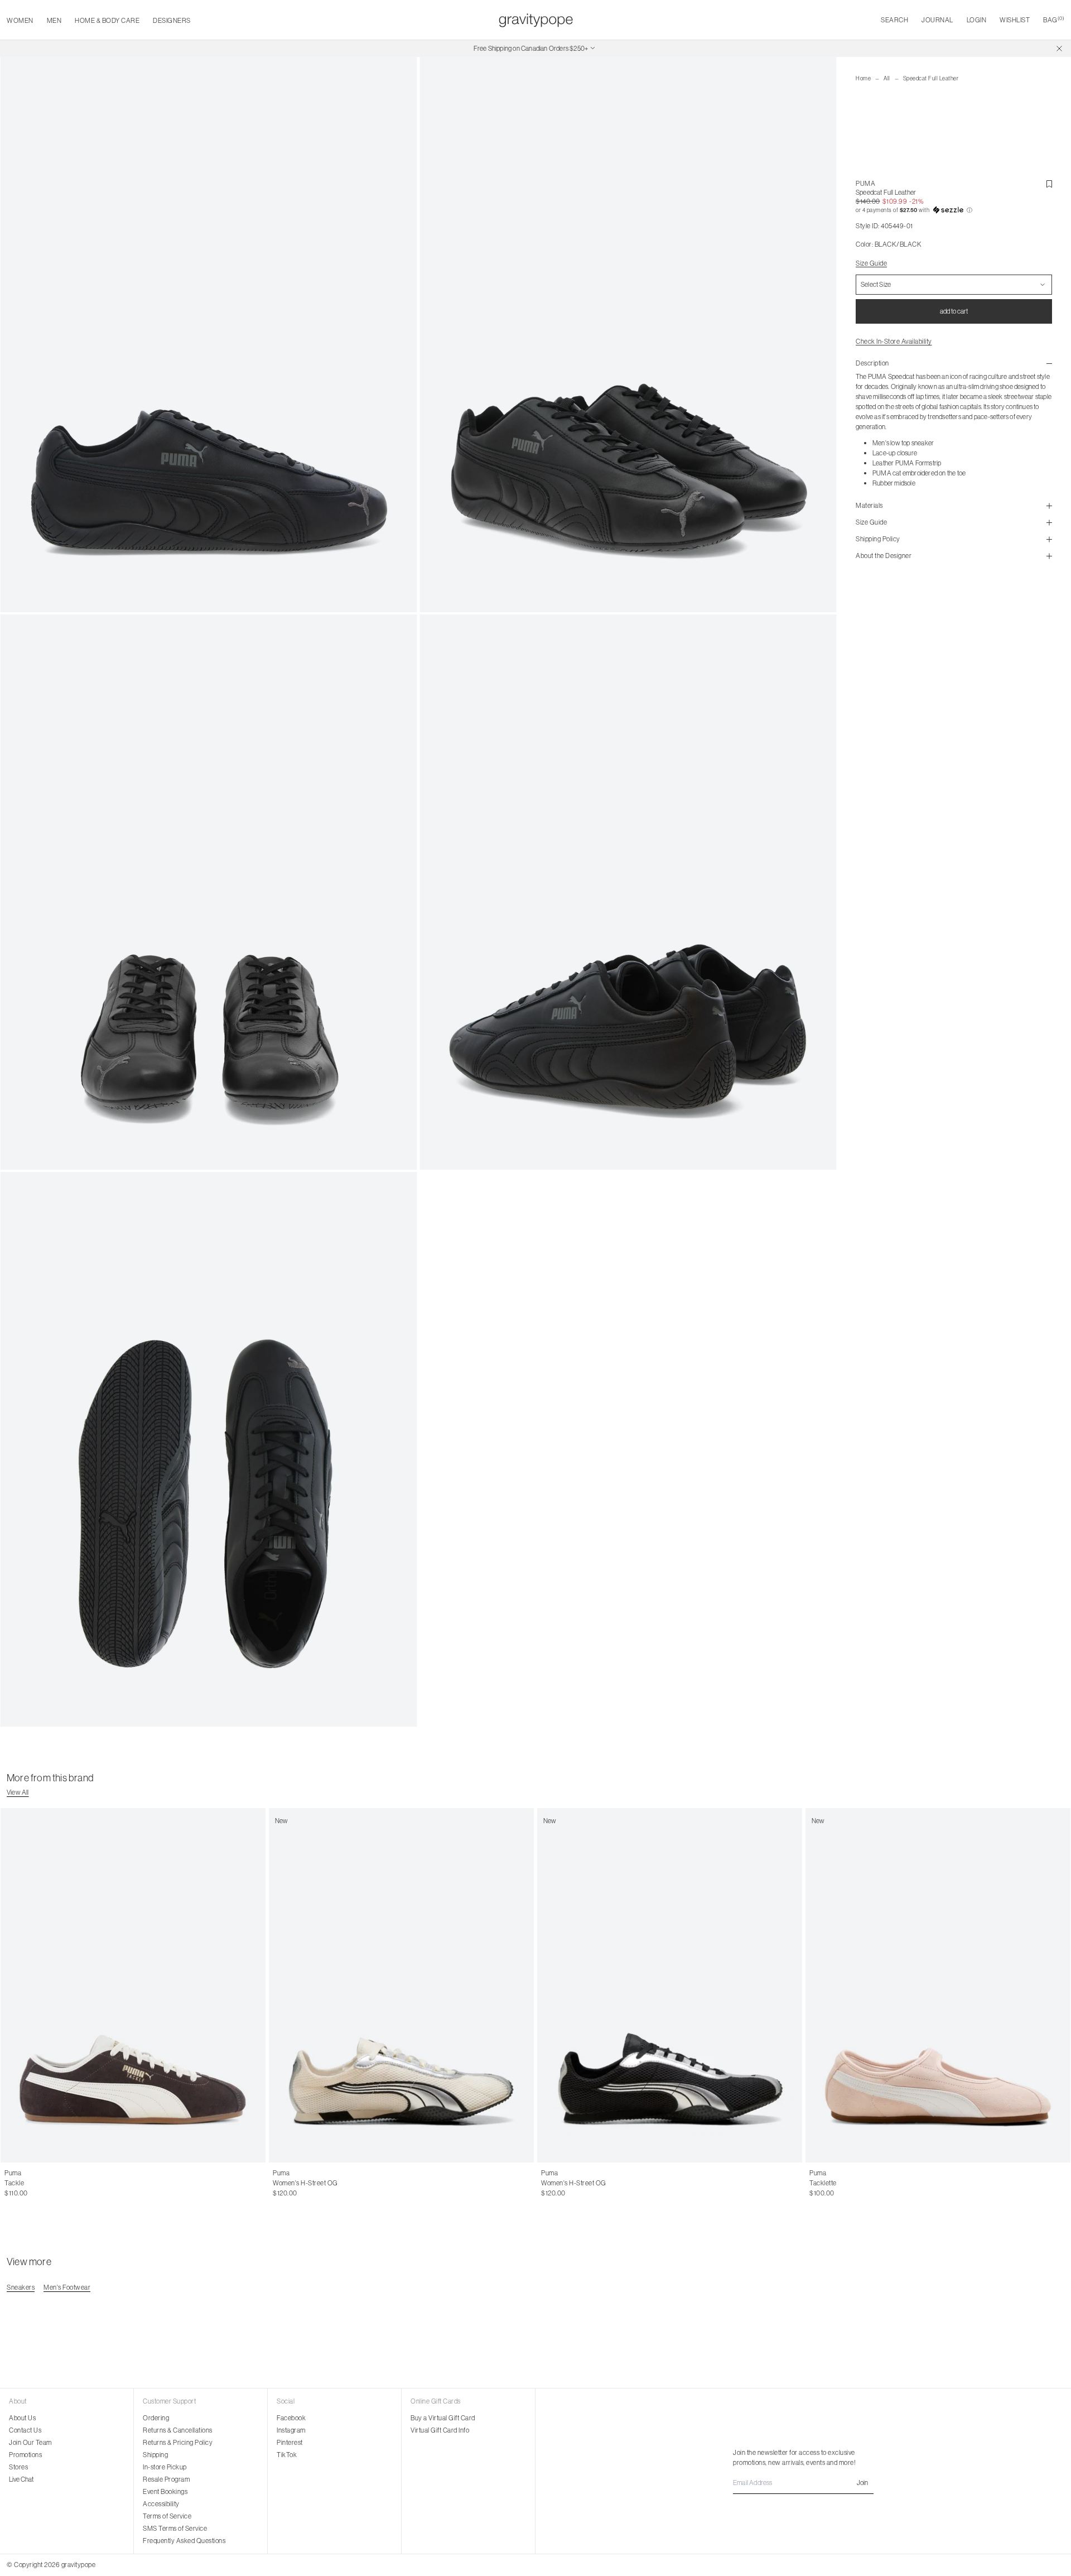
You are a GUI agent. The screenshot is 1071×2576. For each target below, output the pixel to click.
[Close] (1059, 49)
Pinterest (290, 2442)
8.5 (329, 2183)
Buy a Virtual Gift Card (443, 2418)
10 (364, 2183)
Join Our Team (30, 2442)
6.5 (286, 2183)
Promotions (25, 2455)
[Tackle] (133, 1985)
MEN (54, 20)
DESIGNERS (172, 20)
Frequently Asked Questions (184, 2541)
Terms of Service (167, 2516)
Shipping (155, 2455)
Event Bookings (165, 2491)
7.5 (308, 2183)
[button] (954, 210)
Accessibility (161, 2504)
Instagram (291, 2430)
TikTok (287, 2455)
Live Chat (21, 2479)
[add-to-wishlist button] (1049, 184)
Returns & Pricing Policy (178, 2442)
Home (863, 78)
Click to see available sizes (42, 2173)
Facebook (291, 2418)
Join (862, 2483)
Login (977, 20)
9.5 (352, 2183)
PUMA (865, 183)
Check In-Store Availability (894, 341)
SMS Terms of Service (175, 2528)
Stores (18, 2467)
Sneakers (21, 2287)
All (887, 78)
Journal (937, 20)
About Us (22, 2418)
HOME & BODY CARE (107, 20)
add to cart (954, 311)
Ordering (156, 2418)
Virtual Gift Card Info (440, 2430)
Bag (1054, 20)
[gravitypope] (536, 20)
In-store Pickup (165, 2467)
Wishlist (1015, 20)
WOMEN (20, 20)
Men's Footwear (67, 2287)
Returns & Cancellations (178, 2430)
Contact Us (25, 2430)
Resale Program (166, 2479)
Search (894, 20)
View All (18, 1792)
